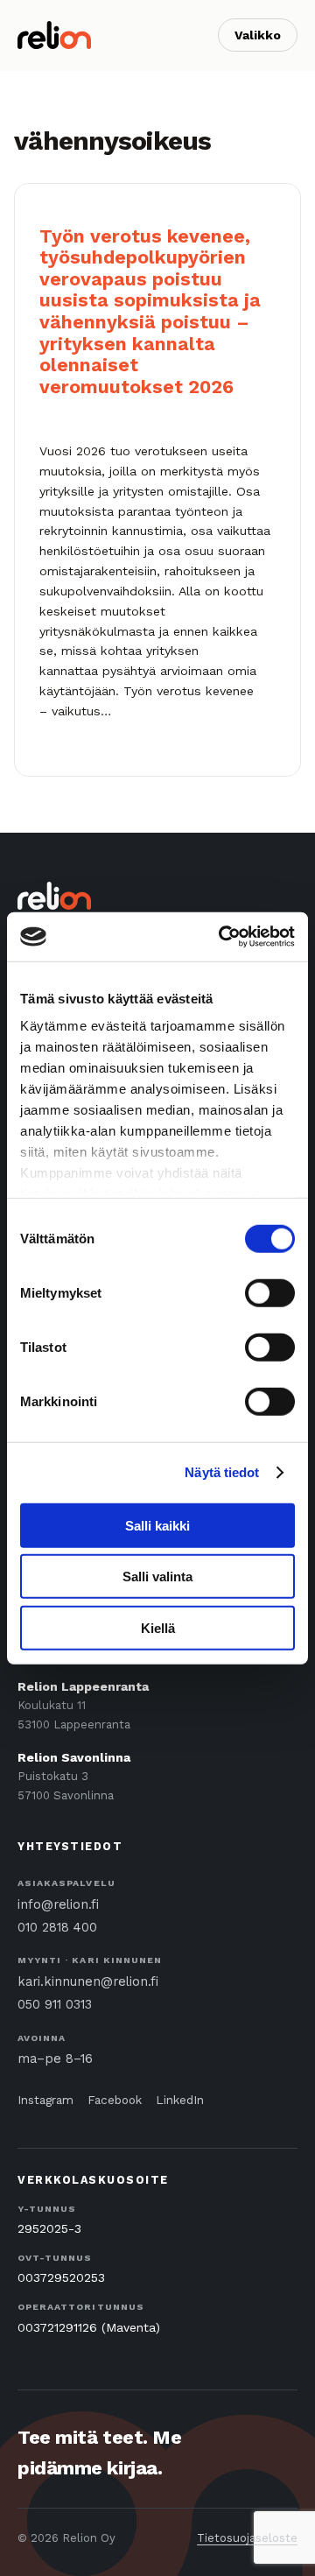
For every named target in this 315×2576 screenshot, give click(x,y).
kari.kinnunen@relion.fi (88, 1982)
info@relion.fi (58, 1905)
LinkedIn (180, 2100)
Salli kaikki (157, 1525)
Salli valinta (157, 1577)
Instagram (45, 2100)
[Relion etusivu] (54, 35)
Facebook (115, 2100)
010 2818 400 (57, 1928)
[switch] (270, 1292)
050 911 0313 (55, 2005)
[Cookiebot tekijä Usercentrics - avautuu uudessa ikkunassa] (222, 937)
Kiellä (158, 1627)
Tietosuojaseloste (247, 2538)
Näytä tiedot (222, 1472)
